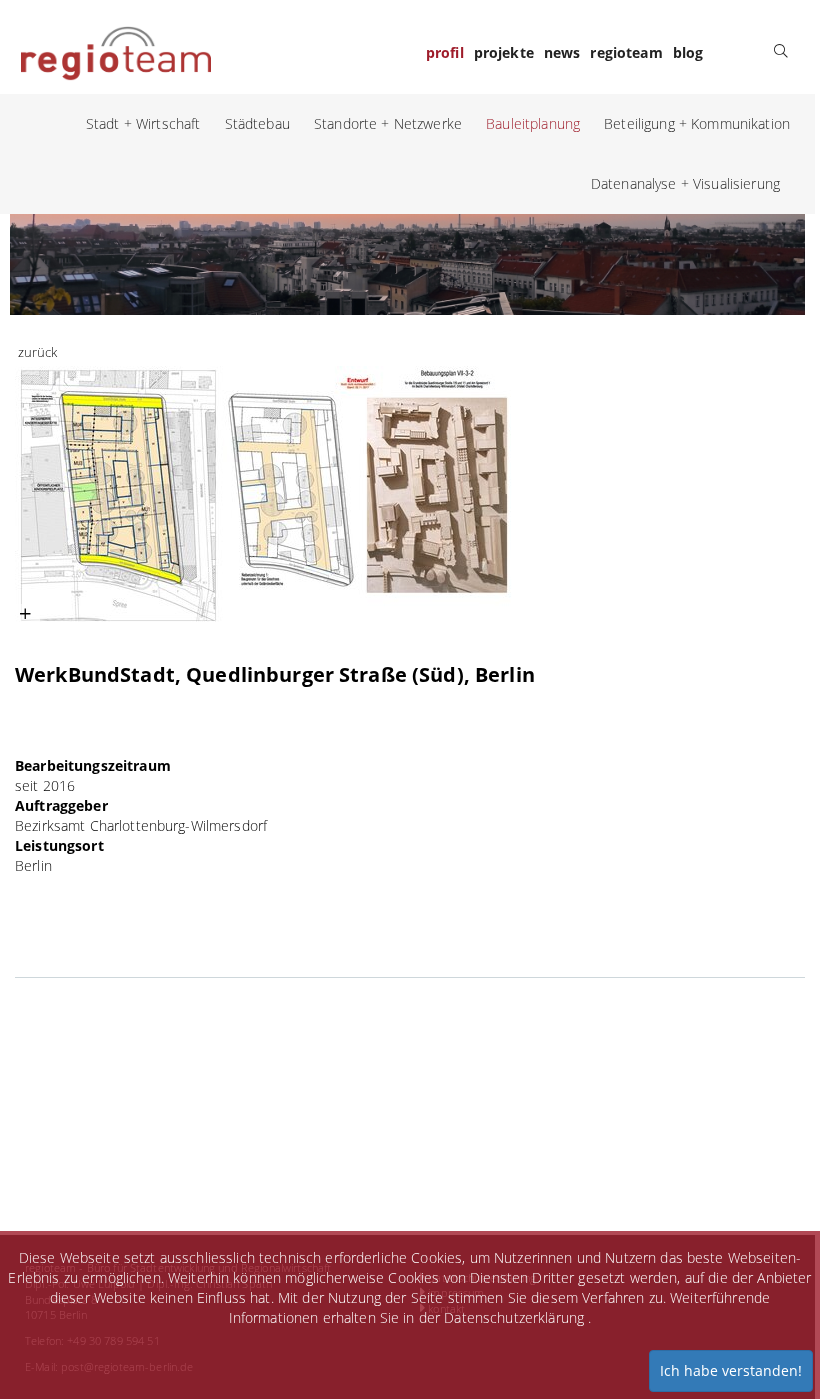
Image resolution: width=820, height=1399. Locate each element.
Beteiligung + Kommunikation (697, 123)
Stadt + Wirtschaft (143, 123)
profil (445, 52)
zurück (37, 352)
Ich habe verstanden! (731, 1370)
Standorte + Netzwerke (388, 123)
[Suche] (781, 51)
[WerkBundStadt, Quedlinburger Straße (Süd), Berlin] (265, 495)
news (562, 52)
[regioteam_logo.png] (116, 51)
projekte (504, 52)
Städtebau (257, 123)
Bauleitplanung (533, 123)
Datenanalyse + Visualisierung (685, 183)
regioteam (626, 52)
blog (688, 52)
